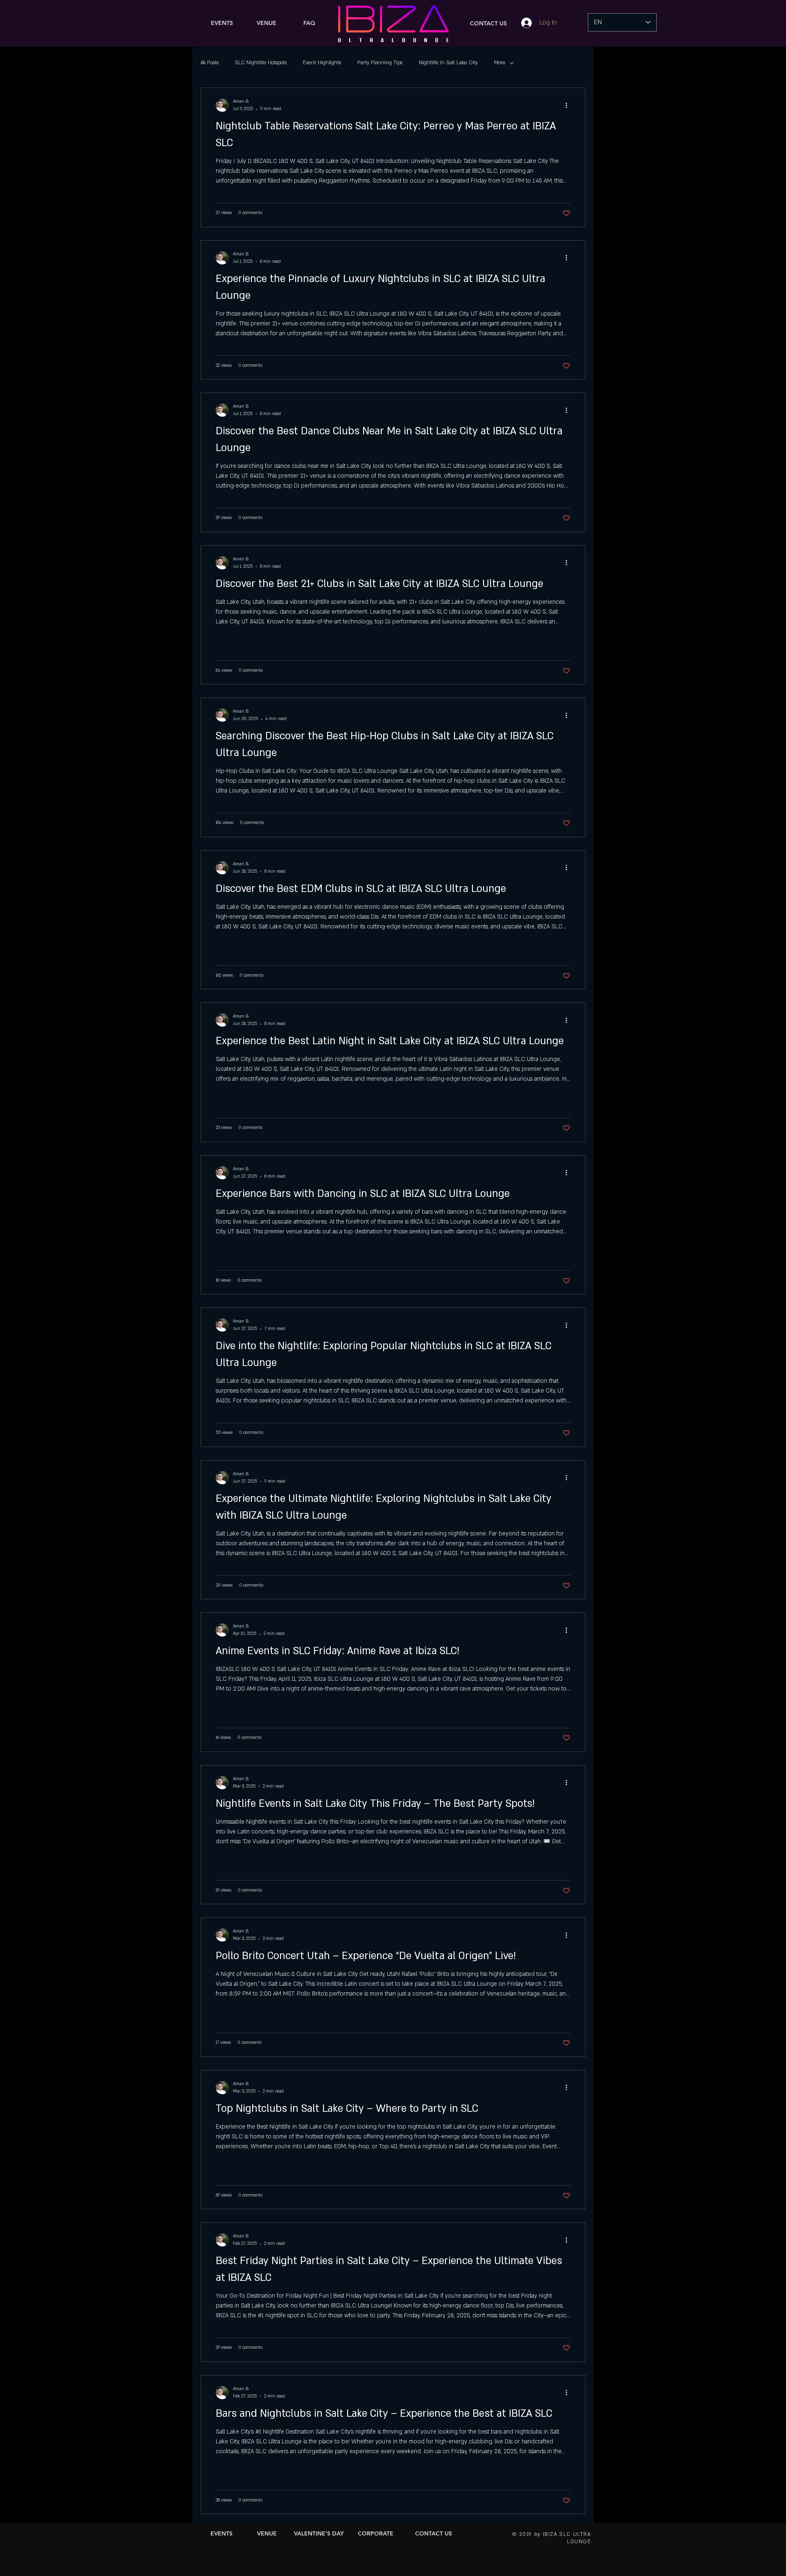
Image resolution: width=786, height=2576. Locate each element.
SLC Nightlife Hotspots (261, 63)
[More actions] (569, 105)
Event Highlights (322, 63)
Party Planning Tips (380, 63)
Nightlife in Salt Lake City (448, 63)
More (500, 63)
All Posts (210, 63)
